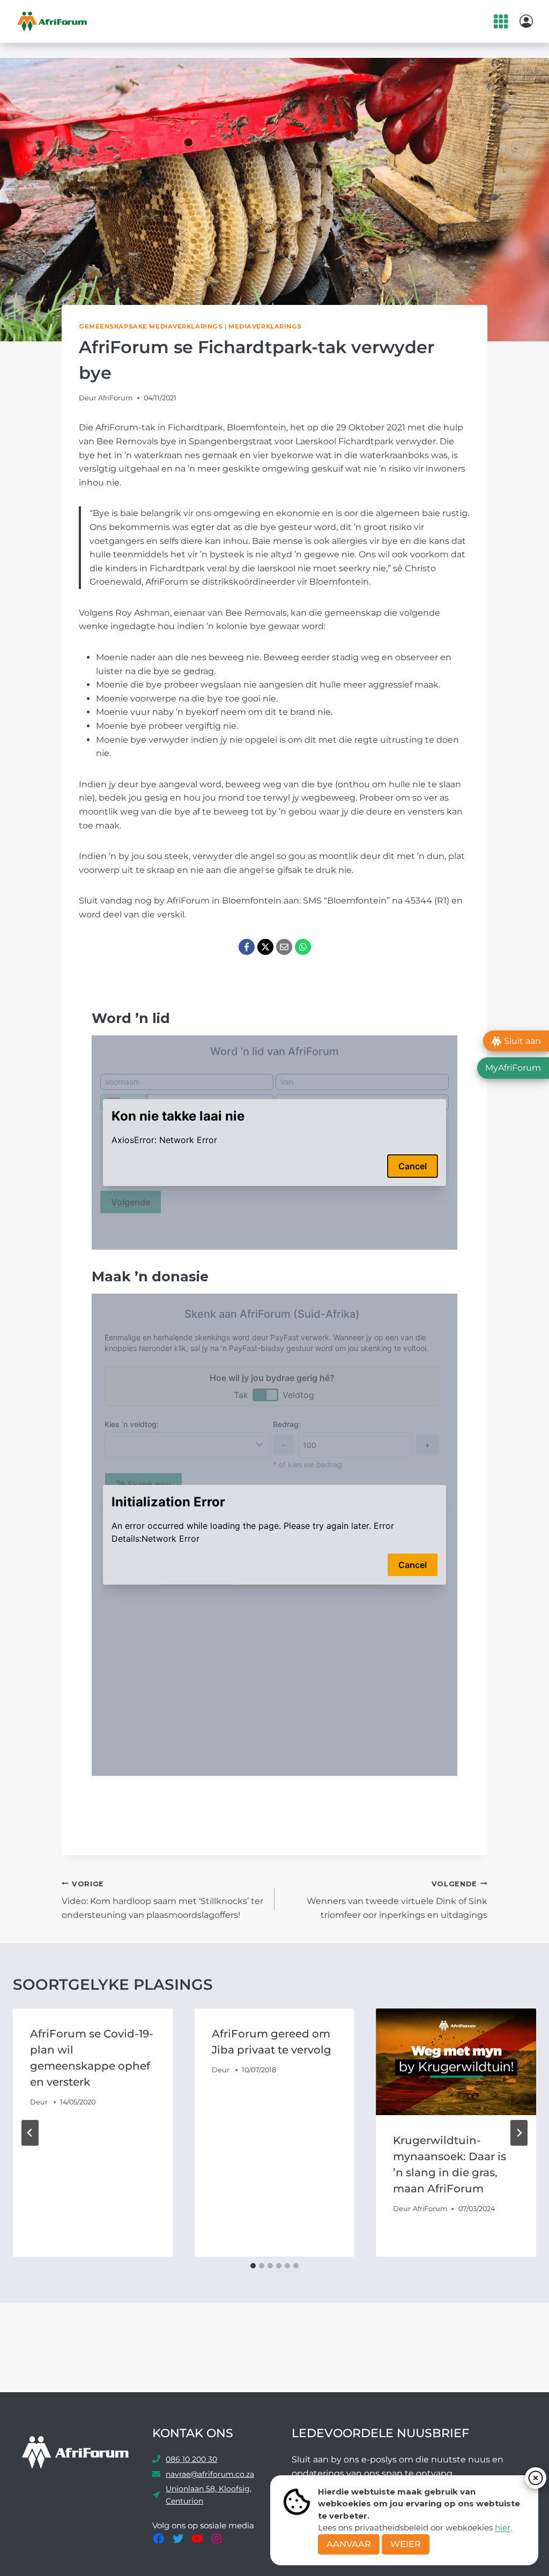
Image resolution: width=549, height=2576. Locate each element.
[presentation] (456, 2062)
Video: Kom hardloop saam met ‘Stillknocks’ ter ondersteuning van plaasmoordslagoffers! (162, 1900)
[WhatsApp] (303, 947)
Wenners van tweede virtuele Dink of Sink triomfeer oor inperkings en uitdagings (397, 1900)
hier (503, 2528)
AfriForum (116, 398)
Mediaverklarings (265, 326)
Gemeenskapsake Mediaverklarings (151, 326)
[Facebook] (247, 947)
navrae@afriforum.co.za (210, 2474)
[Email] (284, 947)
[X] (265, 947)
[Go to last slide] (30, 2133)
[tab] (253, 2266)
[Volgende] (519, 2133)
